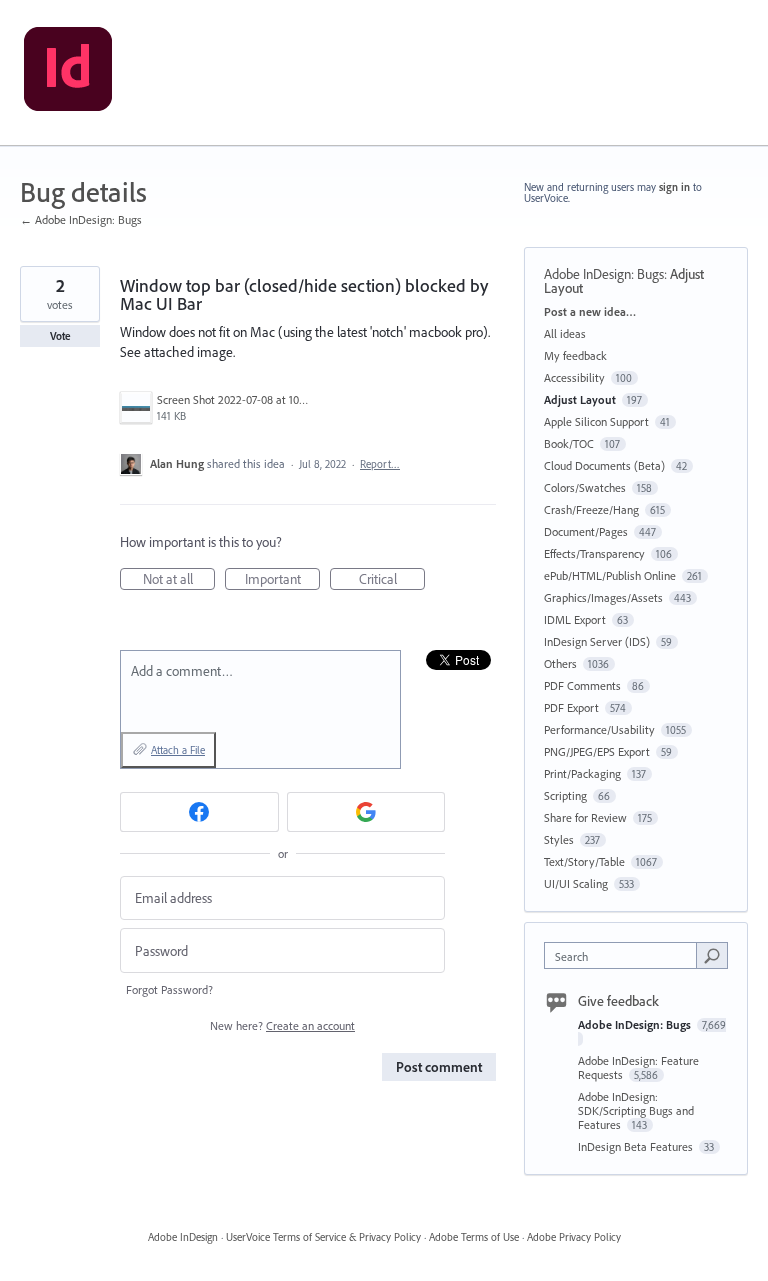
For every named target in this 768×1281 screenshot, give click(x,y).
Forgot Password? (169, 989)
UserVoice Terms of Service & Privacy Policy (323, 1237)
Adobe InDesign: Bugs (604, 274)
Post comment (439, 1067)
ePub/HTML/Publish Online (610, 575)
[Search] (712, 955)
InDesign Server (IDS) (597, 641)
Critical (392, 580)
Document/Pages (586, 531)
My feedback (575, 355)
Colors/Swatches (585, 487)
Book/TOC (569, 443)
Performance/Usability (599, 729)
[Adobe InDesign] (68, 73)
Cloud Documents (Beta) (604, 465)
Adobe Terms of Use (474, 1237)
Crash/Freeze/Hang (591, 509)
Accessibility (574, 377)
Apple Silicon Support (596, 421)
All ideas (565, 333)
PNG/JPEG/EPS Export (597, 751)
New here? (282, 1025)
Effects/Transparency (594, 553)
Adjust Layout (580, 399)
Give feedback (618, 1001)
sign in (674, 187)
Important (282, 580)
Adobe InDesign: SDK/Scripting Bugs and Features (636, 1110)
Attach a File (178, 750)
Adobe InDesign (183, 1237)
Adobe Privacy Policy (574, 1237)
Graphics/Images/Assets (603, 597)
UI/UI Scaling (576, 883)
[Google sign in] (366, 812)
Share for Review (585, 817)
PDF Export (571, 707)
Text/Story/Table (584, 861)
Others (560, 663)
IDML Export (575, 619)
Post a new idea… (590, 311)
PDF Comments (582, 685)
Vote (60, 336)
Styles (559, 839)
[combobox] (625, 955)
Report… (380, 464)
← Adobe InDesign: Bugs (81, 219)
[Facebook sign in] (199, 812)
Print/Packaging (582, 773)
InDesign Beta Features (637, 1146)
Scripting (565, 795)
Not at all (179, 580)
